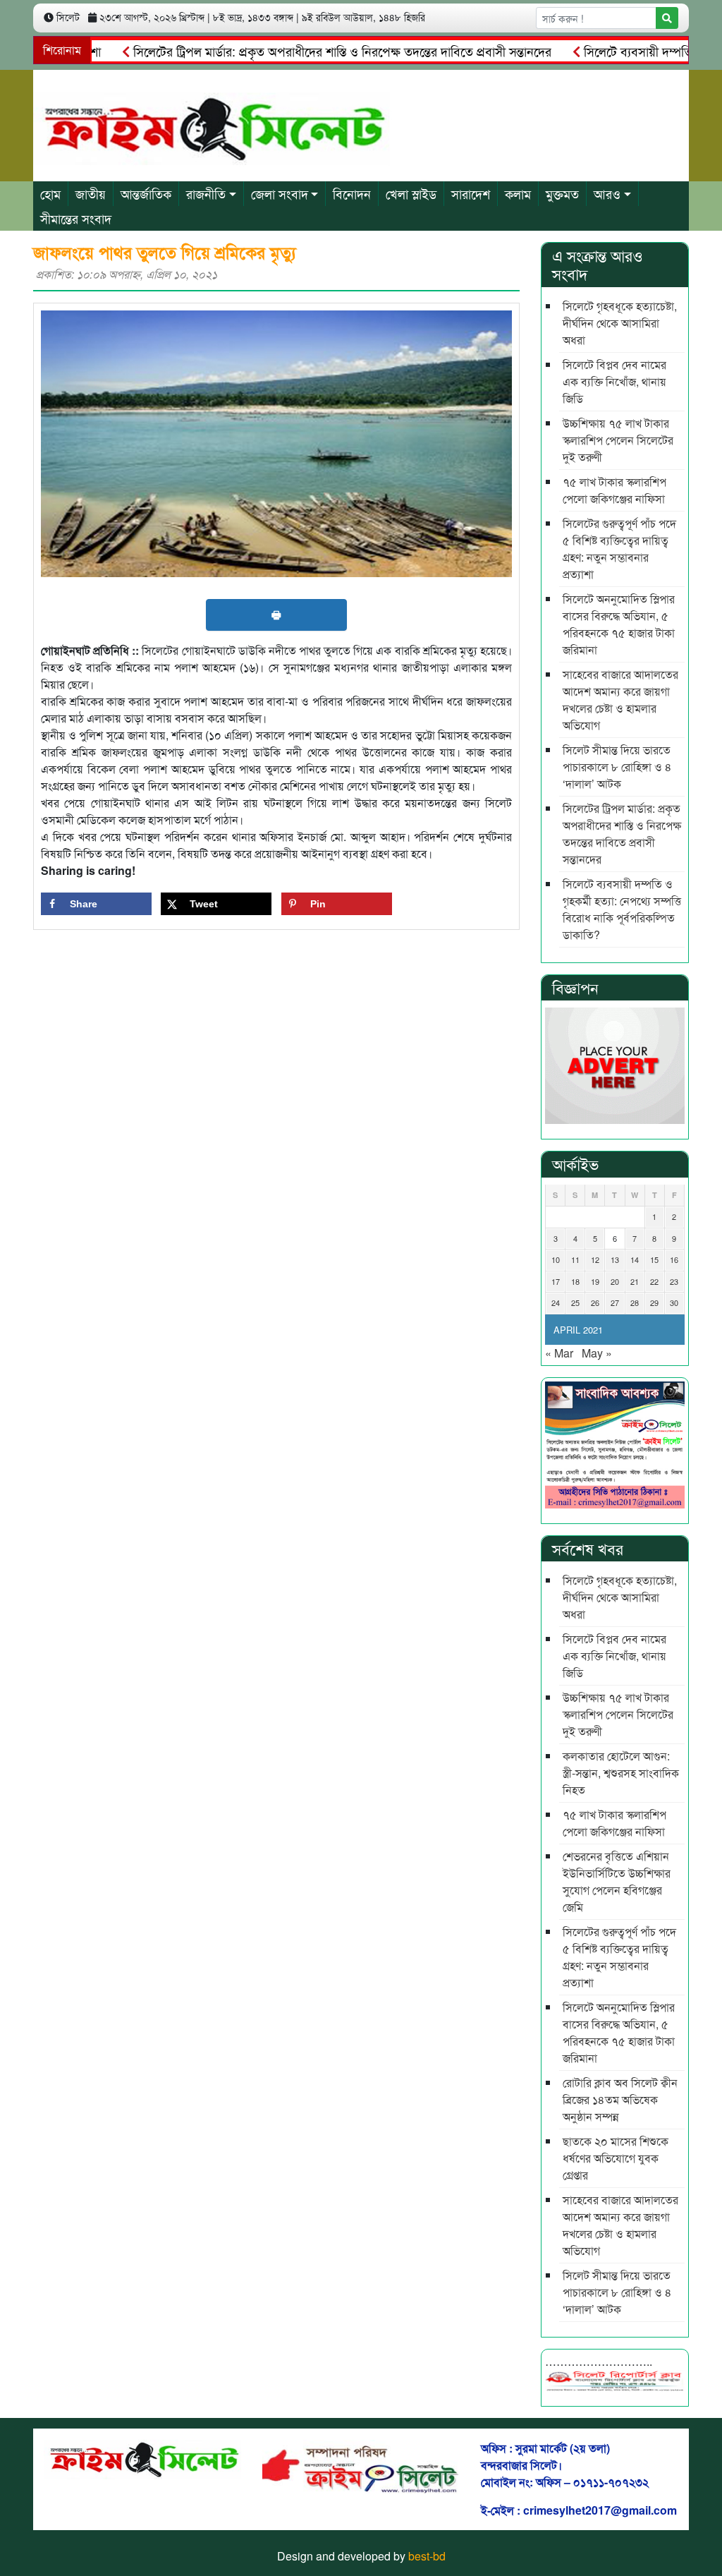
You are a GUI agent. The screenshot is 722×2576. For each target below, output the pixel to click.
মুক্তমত (562, 193)
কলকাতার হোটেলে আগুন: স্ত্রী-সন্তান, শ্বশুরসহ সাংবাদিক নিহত (621, 1773)
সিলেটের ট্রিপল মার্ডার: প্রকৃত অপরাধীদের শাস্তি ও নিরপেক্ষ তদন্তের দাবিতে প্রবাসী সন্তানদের (305, 51)
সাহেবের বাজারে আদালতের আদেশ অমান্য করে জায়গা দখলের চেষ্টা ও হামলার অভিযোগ (620, 700)
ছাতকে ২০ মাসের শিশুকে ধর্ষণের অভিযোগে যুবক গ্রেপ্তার (616, 2158)
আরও (607, 193)
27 (615, 1302)
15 (654, 1259)
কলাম (518, 193)
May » (597, 1353)
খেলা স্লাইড (411, 193)
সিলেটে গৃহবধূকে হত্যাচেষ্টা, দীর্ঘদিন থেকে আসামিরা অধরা (620, 323)
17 (556, 1281)
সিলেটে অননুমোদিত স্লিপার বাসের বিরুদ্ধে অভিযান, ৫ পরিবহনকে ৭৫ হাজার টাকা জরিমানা (619, 624)
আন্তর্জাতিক (146, 193)
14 (635, 1259)
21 (635, 1281)
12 (595, 1259)
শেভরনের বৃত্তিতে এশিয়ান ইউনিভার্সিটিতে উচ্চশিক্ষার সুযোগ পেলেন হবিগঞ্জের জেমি (617, 1881)
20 (615, 1281)
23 (674, 1281)
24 (556, 1302)
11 (575, 1259)
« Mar (559, 1353)
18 (575, 1281)
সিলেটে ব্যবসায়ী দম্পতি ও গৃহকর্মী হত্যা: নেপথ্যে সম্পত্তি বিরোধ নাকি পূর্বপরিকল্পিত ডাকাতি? (622, 909)
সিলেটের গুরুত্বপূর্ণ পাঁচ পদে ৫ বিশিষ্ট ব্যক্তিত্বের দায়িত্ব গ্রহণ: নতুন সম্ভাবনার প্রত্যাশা (619, 549)
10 (556, 1259)
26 (595, 1302)
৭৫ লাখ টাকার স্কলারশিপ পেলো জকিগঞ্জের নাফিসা (614, 490)
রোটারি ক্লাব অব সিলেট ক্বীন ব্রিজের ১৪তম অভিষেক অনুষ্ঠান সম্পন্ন (620, 2099)
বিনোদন (352, 193)
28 (635, 1302)
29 (654, 1302)
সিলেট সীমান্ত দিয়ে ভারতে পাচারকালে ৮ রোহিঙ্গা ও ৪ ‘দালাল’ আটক (617, 767)
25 (575, 1302)
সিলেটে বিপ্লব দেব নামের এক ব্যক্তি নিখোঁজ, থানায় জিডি (614, 381)
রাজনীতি (206, 193)
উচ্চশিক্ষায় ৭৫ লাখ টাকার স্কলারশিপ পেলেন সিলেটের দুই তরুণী (618, 440)
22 (654, 1281)
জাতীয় (91, 193)
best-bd (427, 2556)
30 (674, 1302)
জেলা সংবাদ (280, 193)
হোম (50, 193)
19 (595, 1281)
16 (674, 1259)
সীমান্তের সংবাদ (76, 218)
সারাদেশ (471, 193)
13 (615, 1259)
